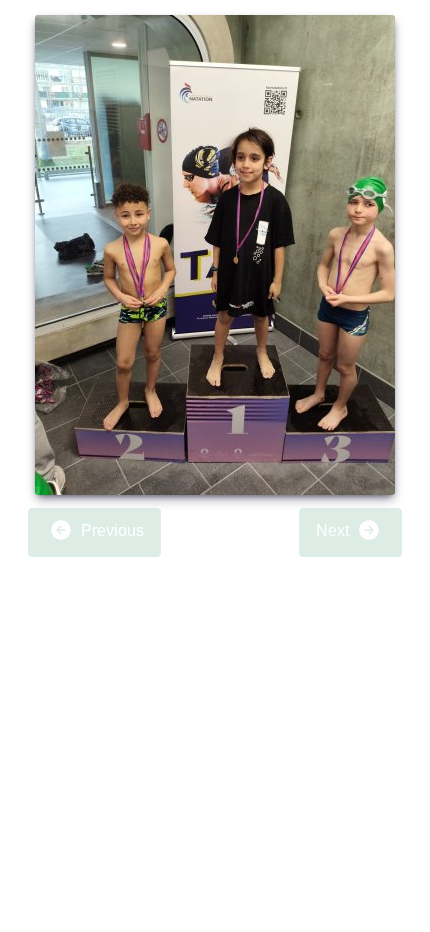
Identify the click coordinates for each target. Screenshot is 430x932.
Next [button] (334, 531)
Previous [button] (110, 531)
